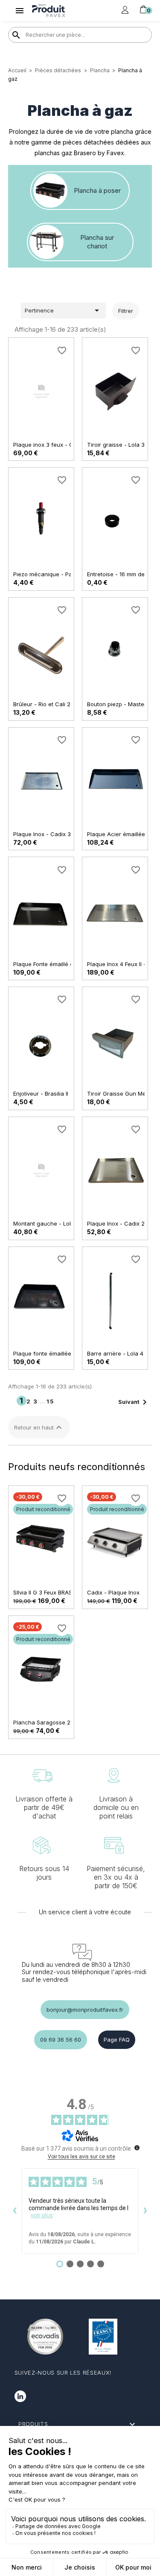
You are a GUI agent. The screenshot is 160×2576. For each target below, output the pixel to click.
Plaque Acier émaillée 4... (121, 834)
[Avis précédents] (15, 2211)
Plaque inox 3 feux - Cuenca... (54, 445)
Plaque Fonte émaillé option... (52, 964)
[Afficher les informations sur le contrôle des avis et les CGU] (137, 2148)
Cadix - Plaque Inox (113, 1592)
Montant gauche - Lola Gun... (52, 1223)
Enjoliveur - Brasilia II (41, 1093)
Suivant (134, 1402)
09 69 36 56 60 (61, 2040)
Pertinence (63, 310)
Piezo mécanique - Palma (47, 574)
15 (50, 1401)
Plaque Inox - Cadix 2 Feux (123, 1223)
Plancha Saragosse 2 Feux (49, 1722)
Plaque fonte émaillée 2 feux (52, 1353)
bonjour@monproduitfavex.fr (85, 2010)
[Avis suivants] (145, 2211)
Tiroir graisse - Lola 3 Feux (123, 445)
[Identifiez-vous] (125, 10)
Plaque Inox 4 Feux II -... (118, 964)
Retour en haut (39, 1427)
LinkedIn (20, 2396)
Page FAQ (117, 2040)
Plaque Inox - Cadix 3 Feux (49, 834)
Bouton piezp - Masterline (121, 704)
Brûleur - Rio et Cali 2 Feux (49, 704)
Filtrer (126, 311)
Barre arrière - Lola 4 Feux (122, 1353)
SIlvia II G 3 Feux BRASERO (48, 1592)
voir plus (42, 2215)
